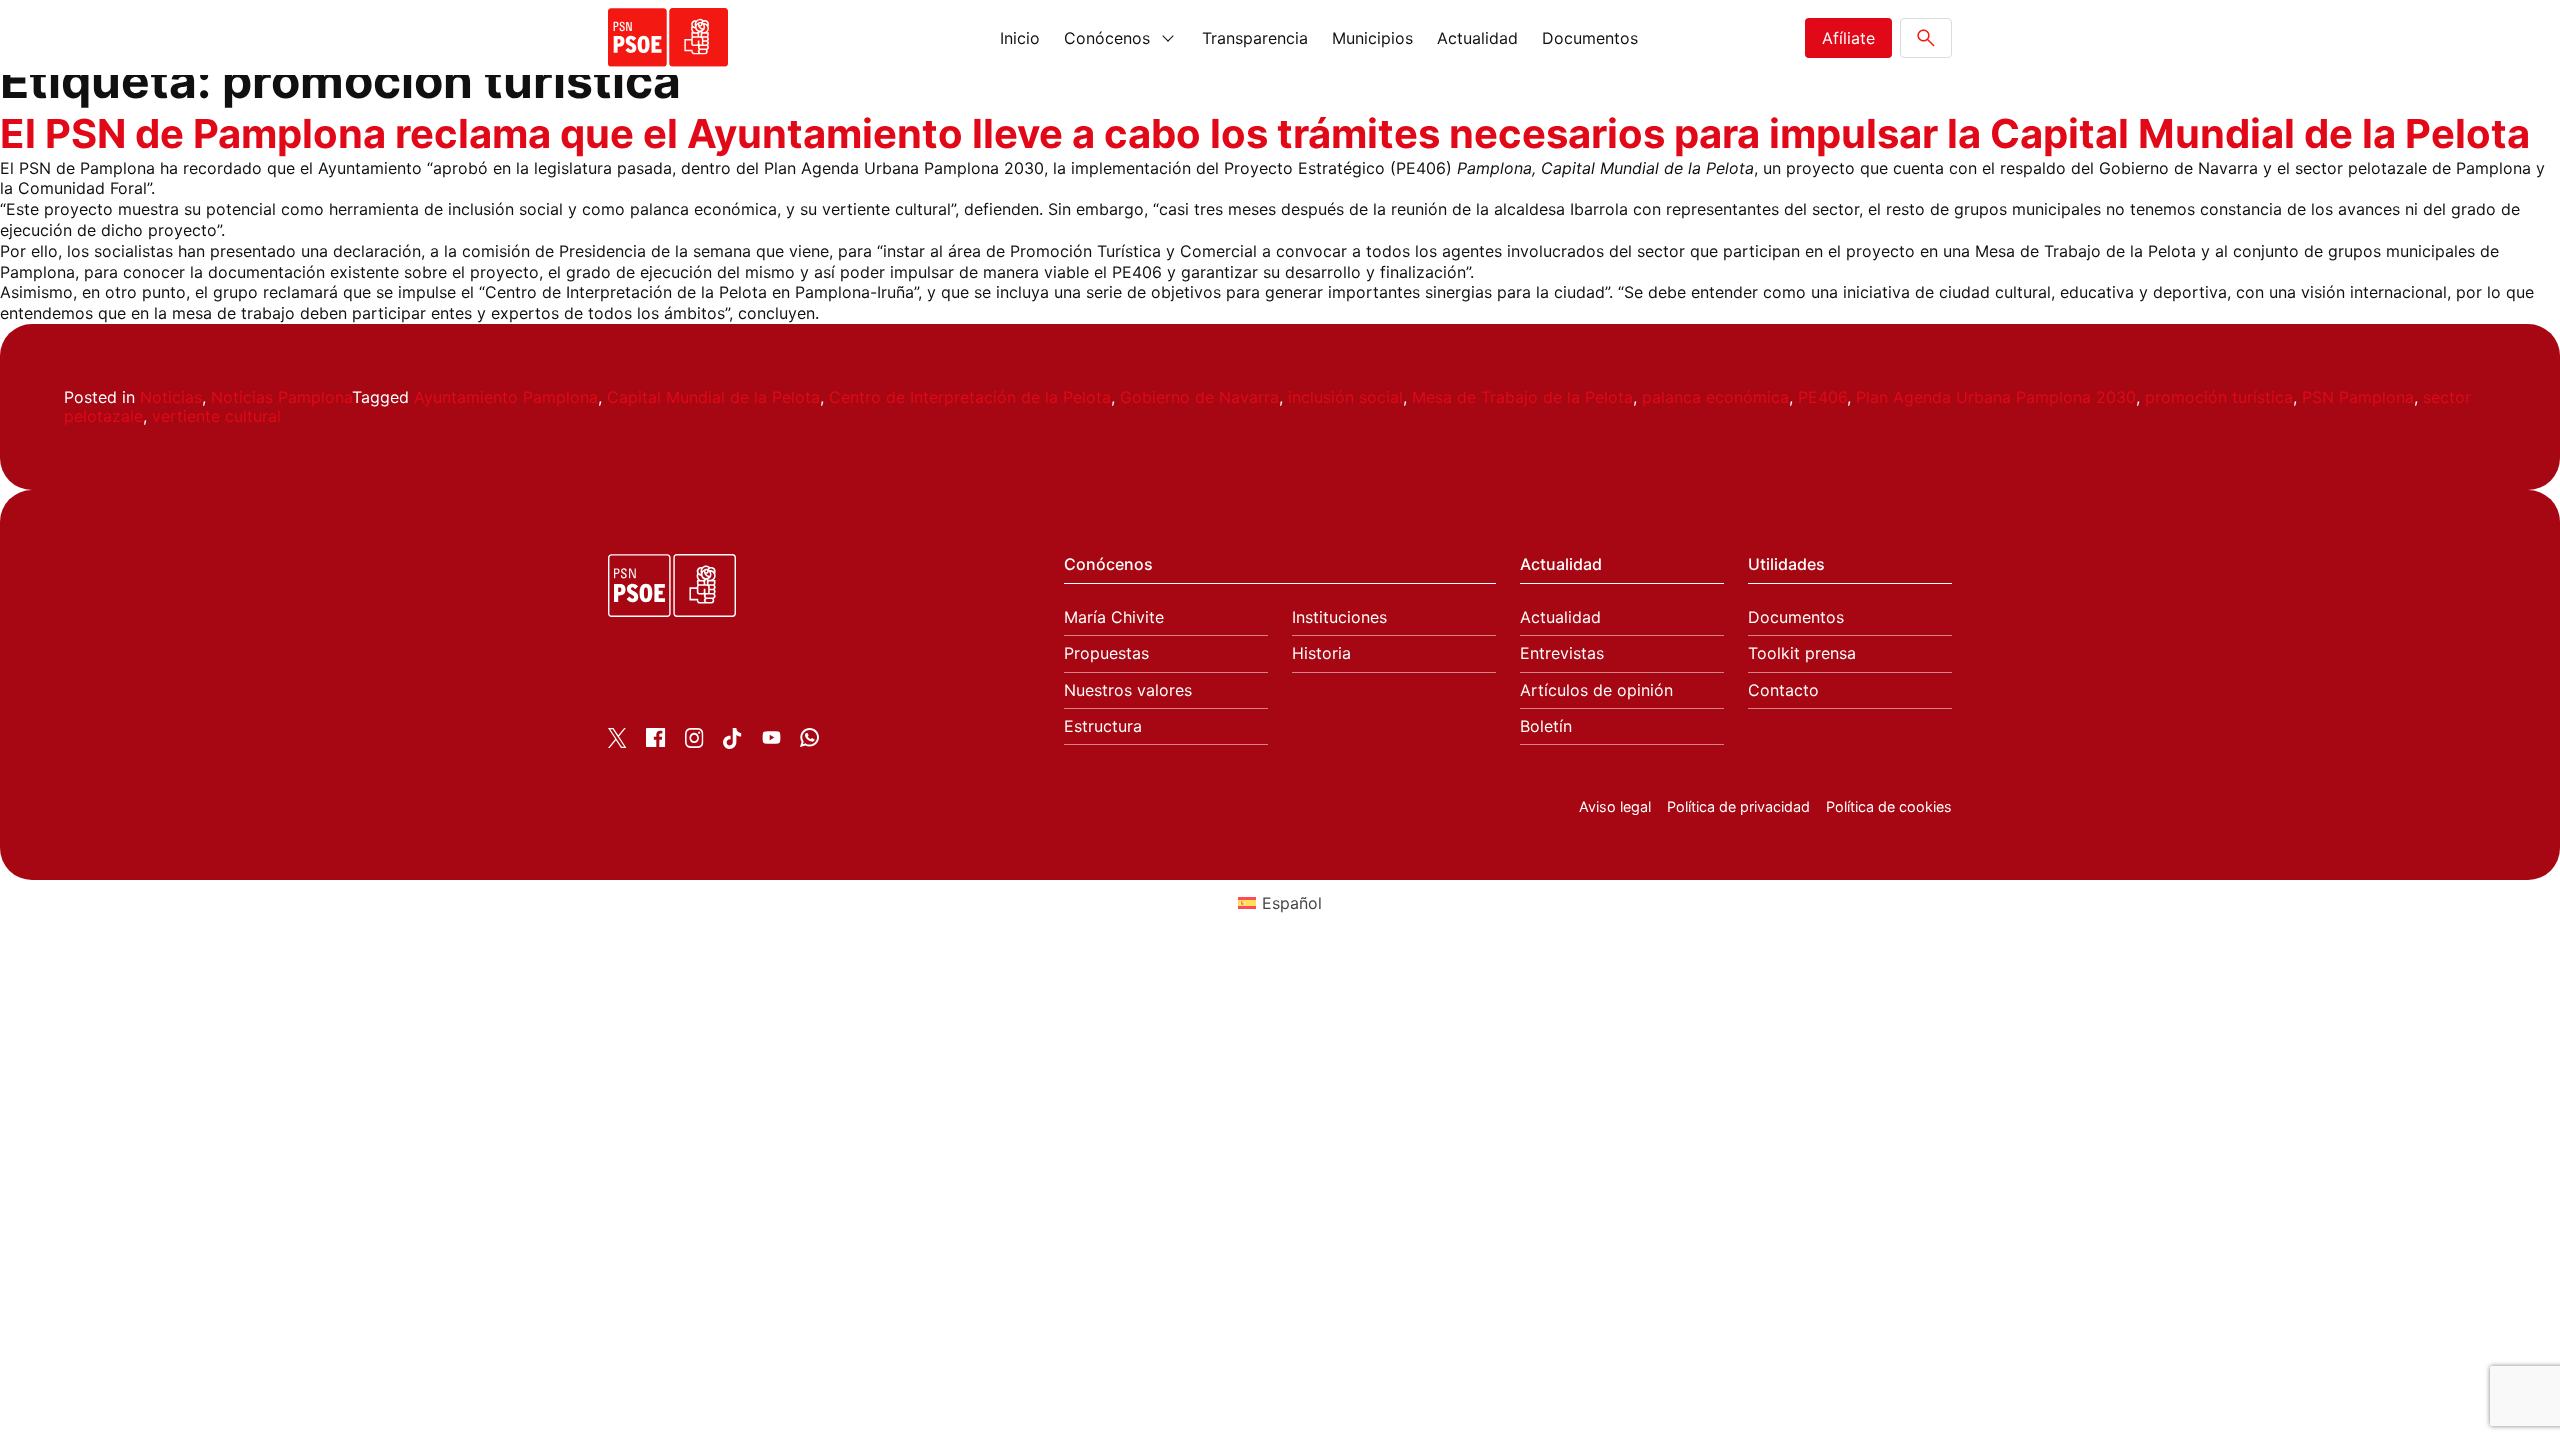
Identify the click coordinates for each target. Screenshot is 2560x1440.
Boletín (1546, 726)
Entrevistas (1562, 653)
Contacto (1783, 690)
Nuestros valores (1128, 690)
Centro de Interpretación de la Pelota (970, 397)
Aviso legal (1615, 806)
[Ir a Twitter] (617, 742)
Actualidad (1477, 38)
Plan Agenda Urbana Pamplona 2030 (1996, 397)
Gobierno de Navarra (1199, 397)
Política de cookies (1889, 806)
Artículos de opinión (1596, 690)
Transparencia (1255, 38)
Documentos (1590, 38)
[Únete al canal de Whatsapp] (809, 741)
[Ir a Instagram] (694, 742)
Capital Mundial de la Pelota (713, 397)
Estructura (1103, 726)
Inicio (1020, 38)
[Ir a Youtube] (771, 741)
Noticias (171, 397)
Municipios (1372, 38)
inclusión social (1345, 397)
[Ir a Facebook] (655, 741)
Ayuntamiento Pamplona (506, 397)
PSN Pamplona (2358, 397)
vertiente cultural (216, 416)
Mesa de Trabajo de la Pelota (1522, 397)
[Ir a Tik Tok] (732, 743)
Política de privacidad (1738, 806)
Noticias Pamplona (281, 397)
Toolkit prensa (1802, 653)
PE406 (1822, 397)
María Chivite (1114, 617)
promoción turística (2219, 397)
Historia (1321, 653)
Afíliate (1848, 38)
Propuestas (1106, 653)
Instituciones (1339, 617)
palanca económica (1715, 397)
